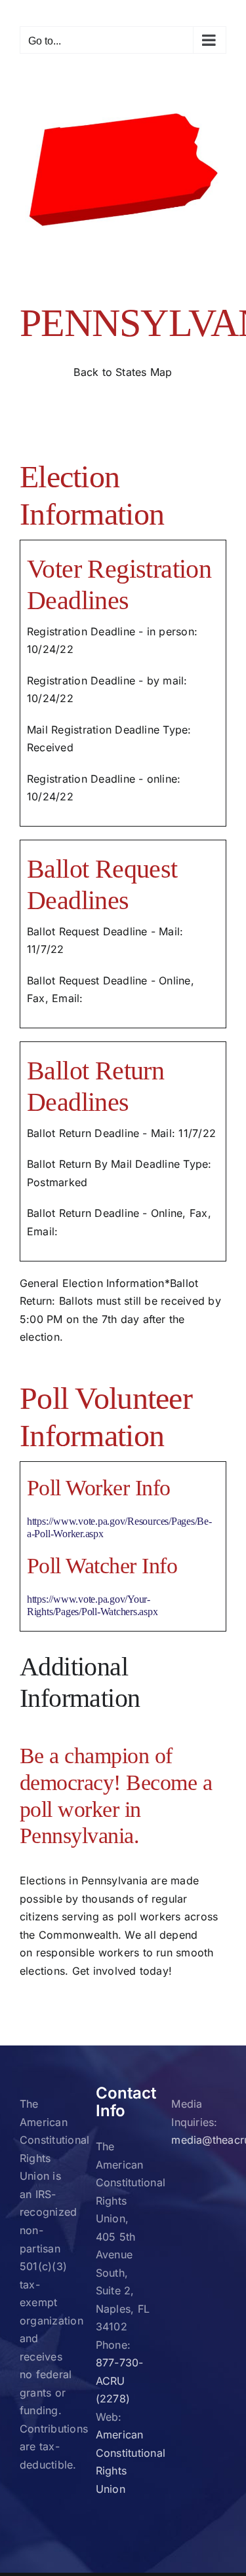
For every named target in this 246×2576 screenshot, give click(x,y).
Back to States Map (123, 372)
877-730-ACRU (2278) (120, 2380)
